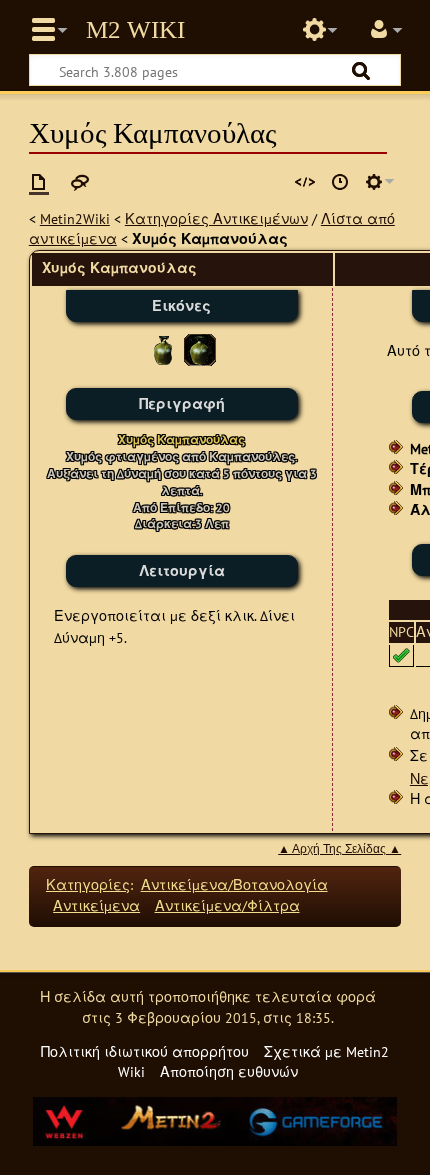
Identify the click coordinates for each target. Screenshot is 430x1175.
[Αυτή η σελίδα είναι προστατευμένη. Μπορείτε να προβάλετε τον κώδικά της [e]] (305, 182)
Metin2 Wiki (135, 30)
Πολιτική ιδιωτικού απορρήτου (145, 1051)
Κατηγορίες (88, 884)
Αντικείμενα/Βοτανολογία (234, 884)
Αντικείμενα (96, 905)
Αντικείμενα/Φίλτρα (227, 905)
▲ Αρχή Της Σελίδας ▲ (339, 849)
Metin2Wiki (75, 218)
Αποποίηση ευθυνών (229, 1071)
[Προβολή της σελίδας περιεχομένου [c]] (39, 182)
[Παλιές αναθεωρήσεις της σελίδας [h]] (340, 182)
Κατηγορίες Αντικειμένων (216, 218)
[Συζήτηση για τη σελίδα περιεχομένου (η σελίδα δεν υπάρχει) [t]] (80, 182)
